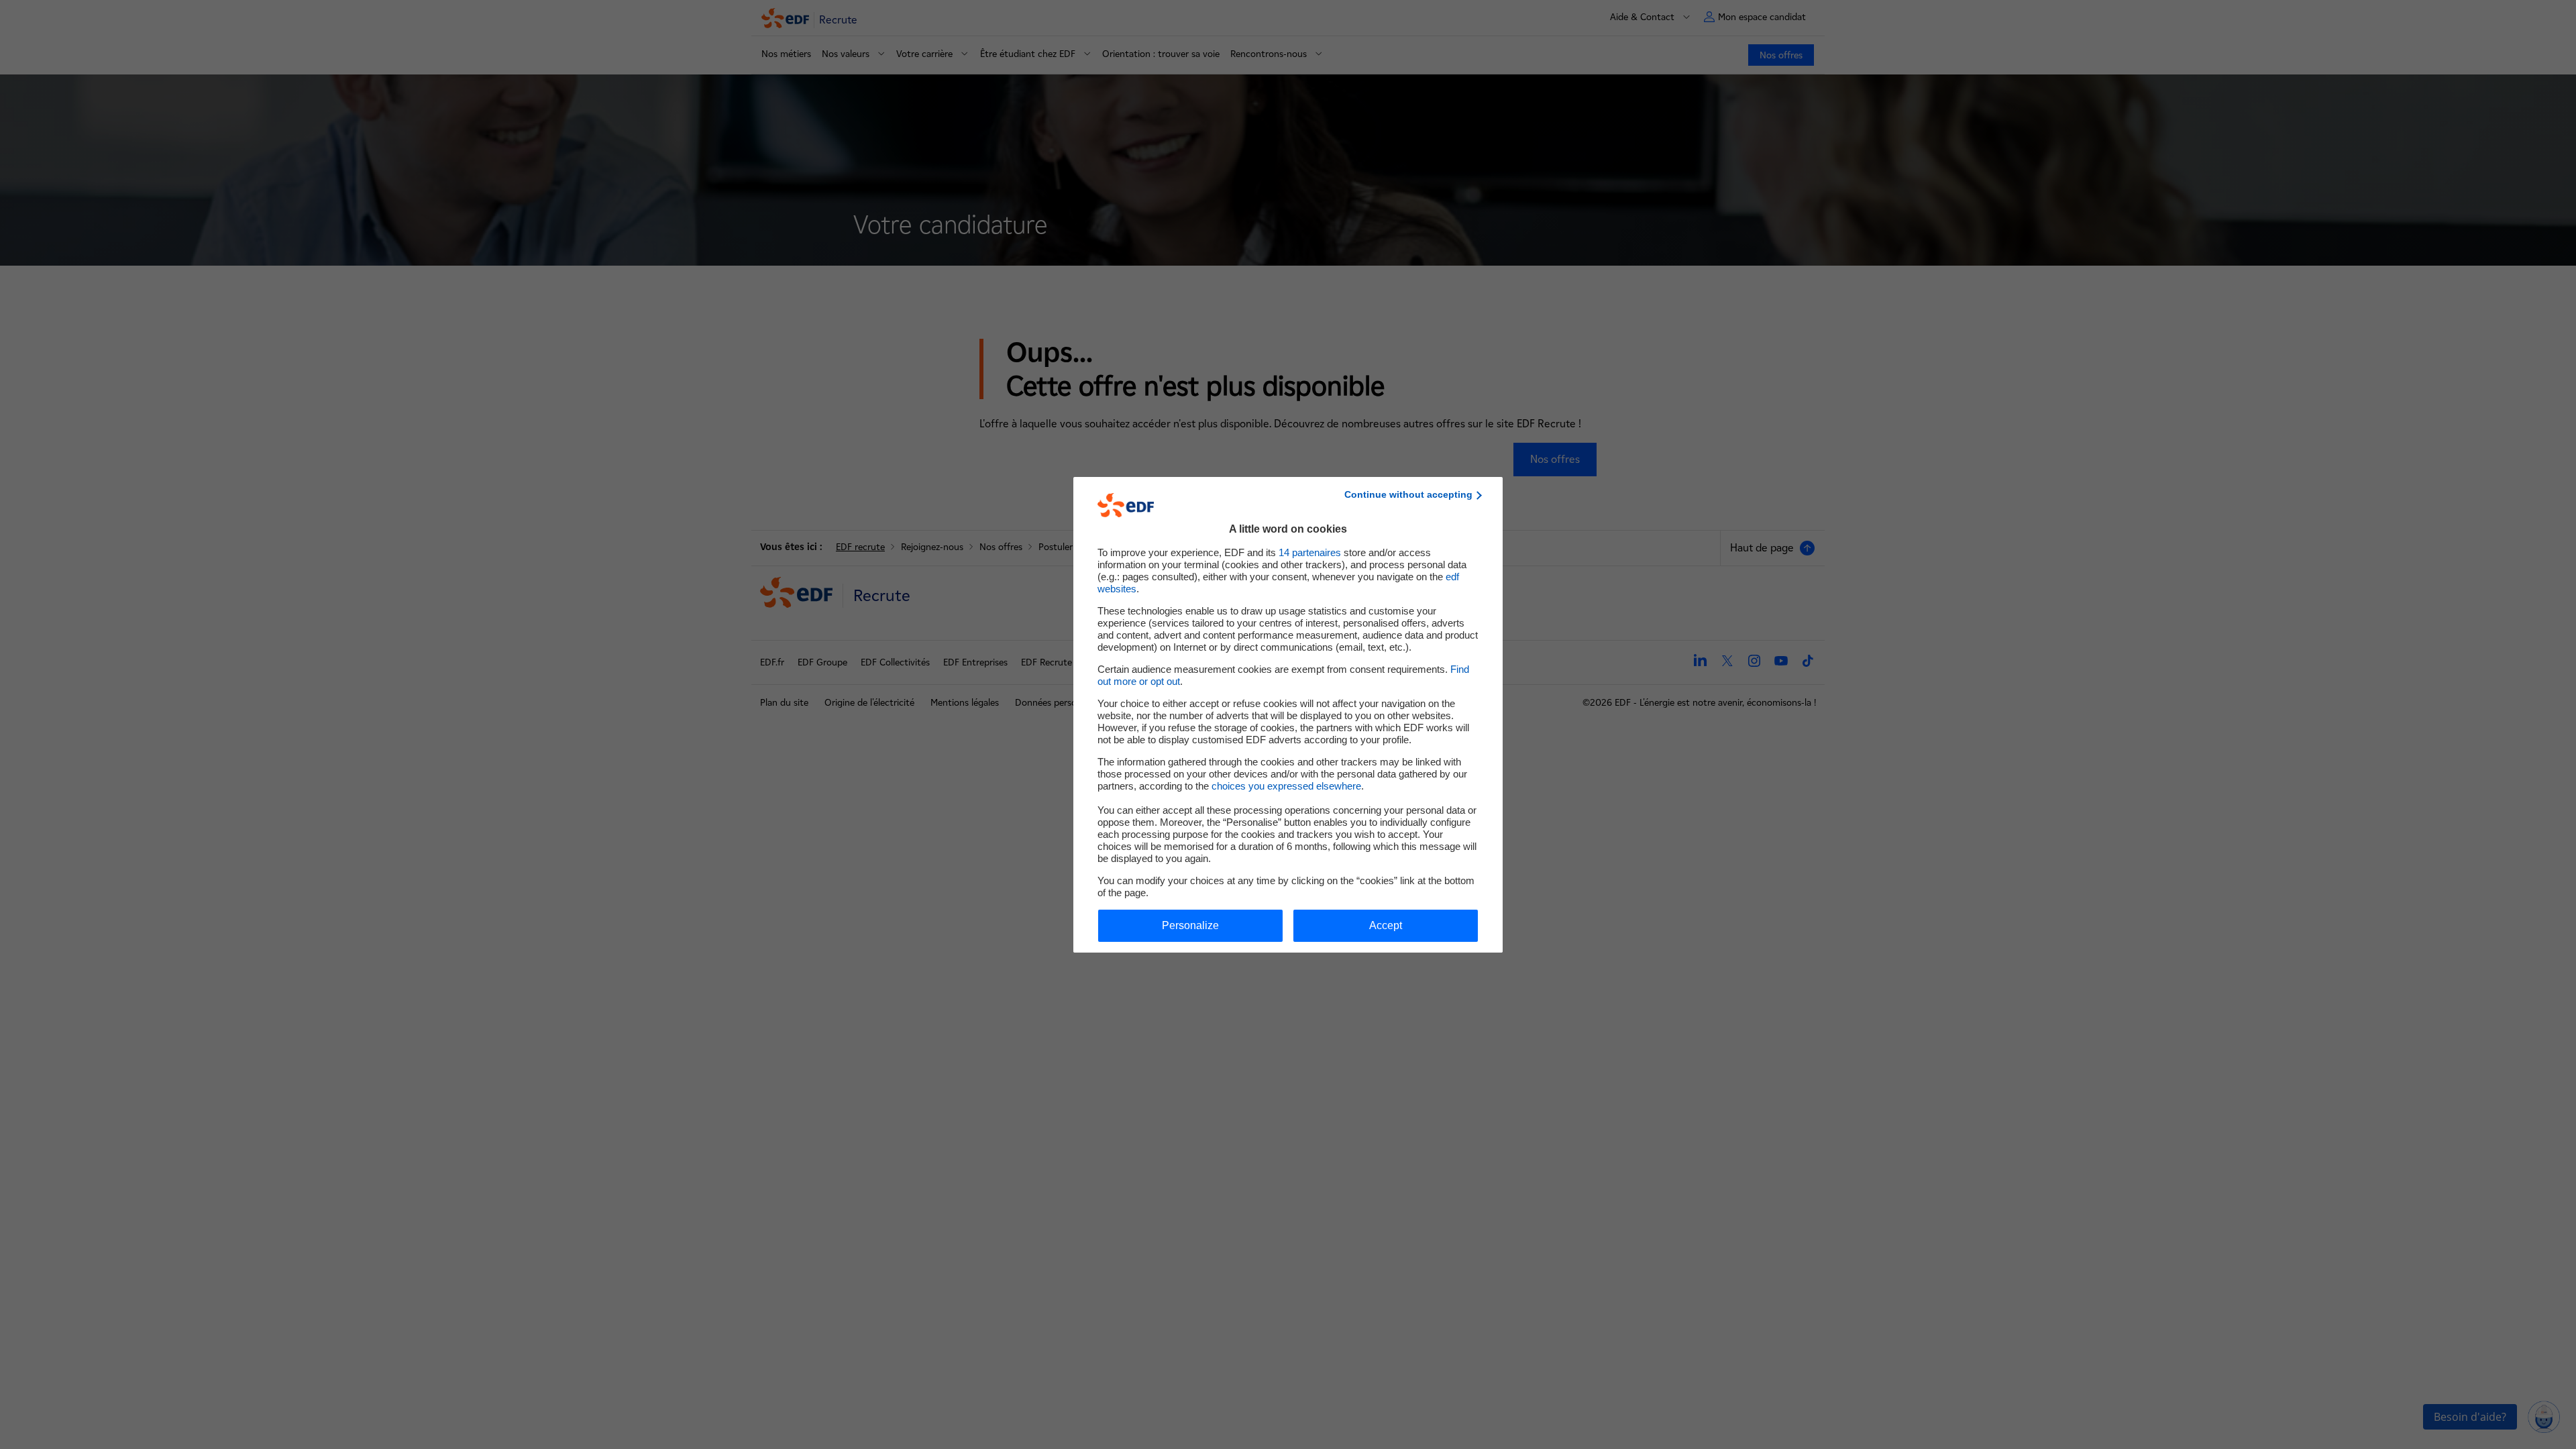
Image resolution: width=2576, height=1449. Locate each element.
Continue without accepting (1408, 494)
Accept (1386, 925)
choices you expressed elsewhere (1286, 786)
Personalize (1190, 925)
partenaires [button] (1310, 552)
